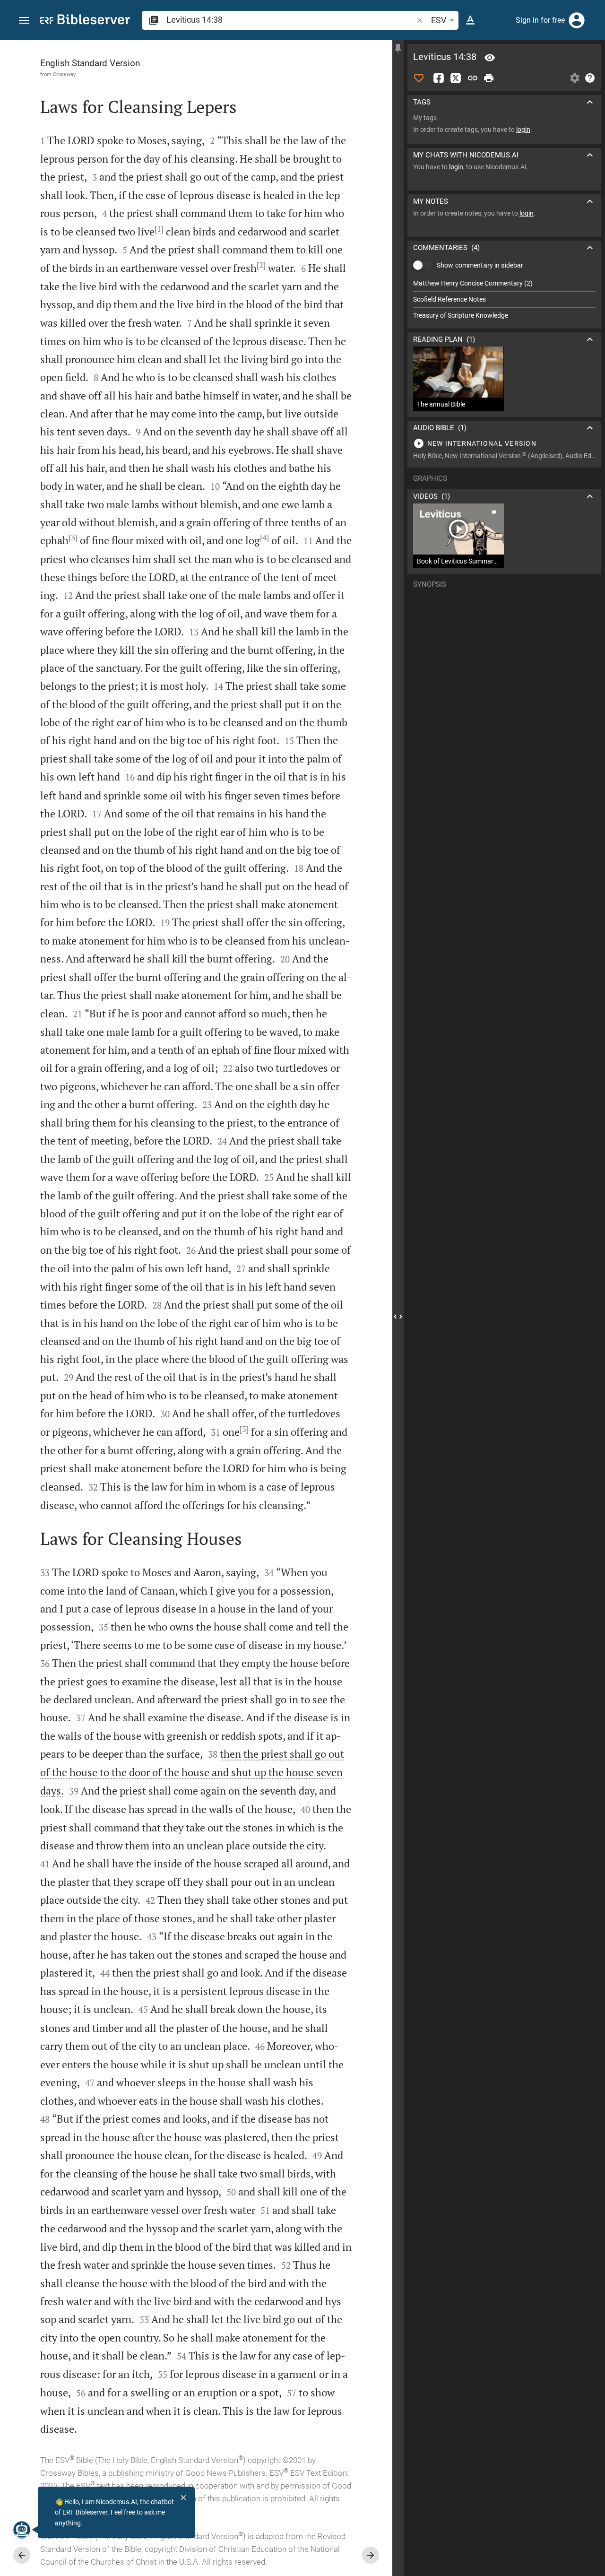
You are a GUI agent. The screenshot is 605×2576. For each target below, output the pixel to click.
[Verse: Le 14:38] (490, 58)
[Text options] (470, 20)
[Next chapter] (371, 2555)
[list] (504, 299)
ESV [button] (439, 20)
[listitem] (504, 283)
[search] (290, 20)
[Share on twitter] (456, 78)
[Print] (489, 78)
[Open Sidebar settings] (575, 78)
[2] (261, 265)
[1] (159, 229)
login (523, 130)
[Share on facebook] (439, 78)
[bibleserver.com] (85, 21)
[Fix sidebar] (398, 49)
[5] (244, 1429)
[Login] (577, 20)
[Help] (590, 78)
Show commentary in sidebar (480, 265)
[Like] (419, 78)
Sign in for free (540, 20)
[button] (24, 21)
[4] (264, 538)
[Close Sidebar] (398, 1317)
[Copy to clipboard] (473, 78)
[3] (73, 538)
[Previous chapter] (22, 2555)
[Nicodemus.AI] (22, 2530)
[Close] (183, 2498)
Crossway (64, 74)
